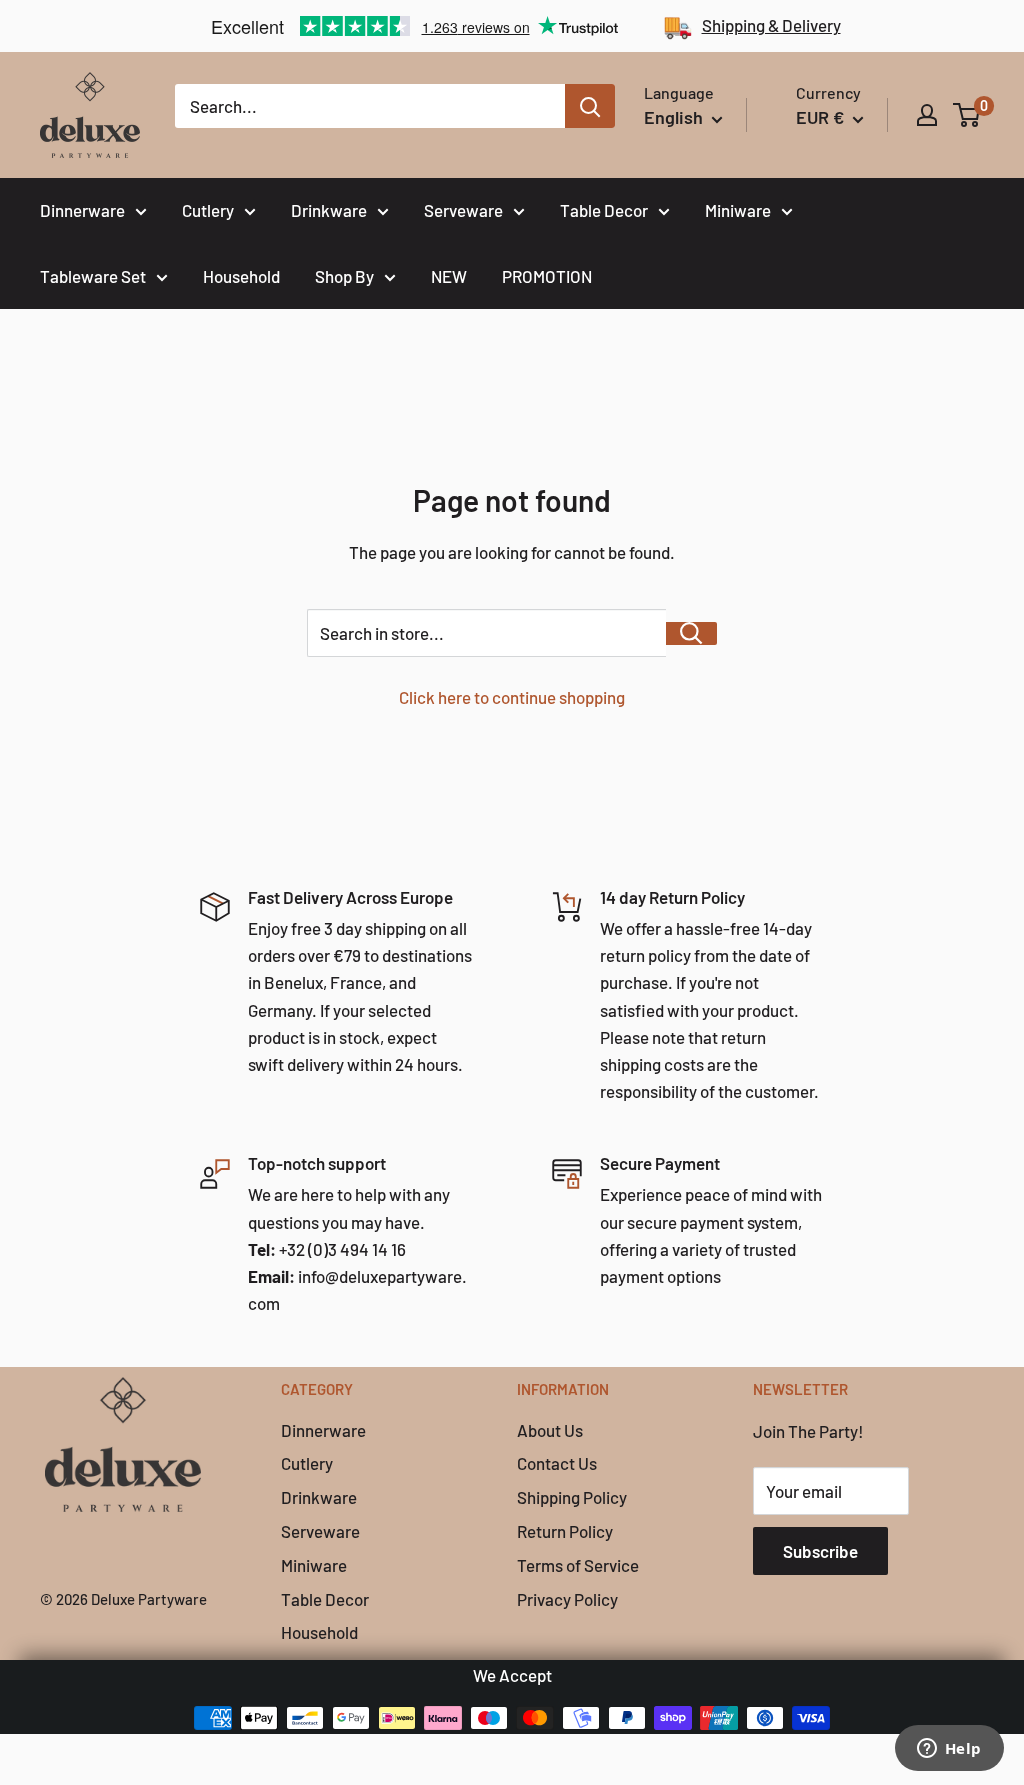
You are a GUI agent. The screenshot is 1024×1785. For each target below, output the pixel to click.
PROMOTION (547, 276)
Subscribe (820, 1551)
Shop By (344, 276)
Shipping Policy (572, 1497)
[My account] (927, 115)
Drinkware (329, 210)
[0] (967, 115)
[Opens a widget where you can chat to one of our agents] (949, 1750)
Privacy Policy (567, 1599)
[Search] (590, 106)
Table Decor (604, 210)
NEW (449, 276)
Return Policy (565, 1531)
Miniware (738, 210)
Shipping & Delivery (771, 25)
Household (241, 276)
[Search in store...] (691, 633)
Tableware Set (93, 276)
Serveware (463, 210)
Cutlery (208, 210)
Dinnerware (82, 210)
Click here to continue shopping (512, 697)
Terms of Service (578, 1565)
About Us (550, 1430)
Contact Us (557, 1463)
